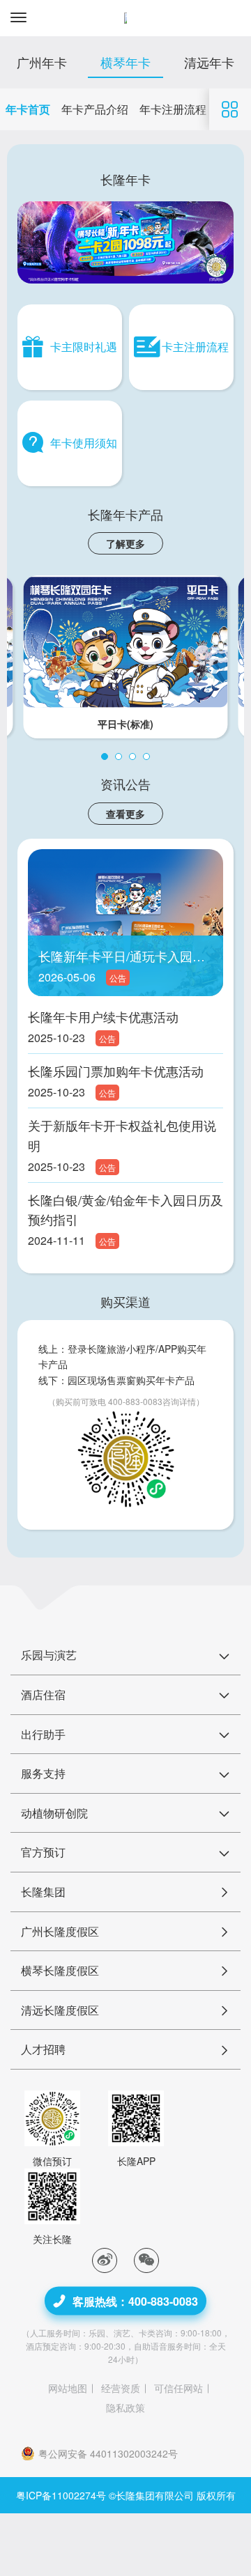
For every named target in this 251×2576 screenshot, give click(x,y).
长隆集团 (43, 1892)
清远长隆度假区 (60, 2010)
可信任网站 (178, 2388)
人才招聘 (43, 2049)
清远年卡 (209, 62)
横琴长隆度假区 (60, 1970)
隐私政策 (125, 2407)
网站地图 (68, 2388)
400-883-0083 (135, 1401)
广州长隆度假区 (60, 1931)
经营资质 (121, 2388)
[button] (105, 756)
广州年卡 (42, 62)
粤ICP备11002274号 (61, 2495)
